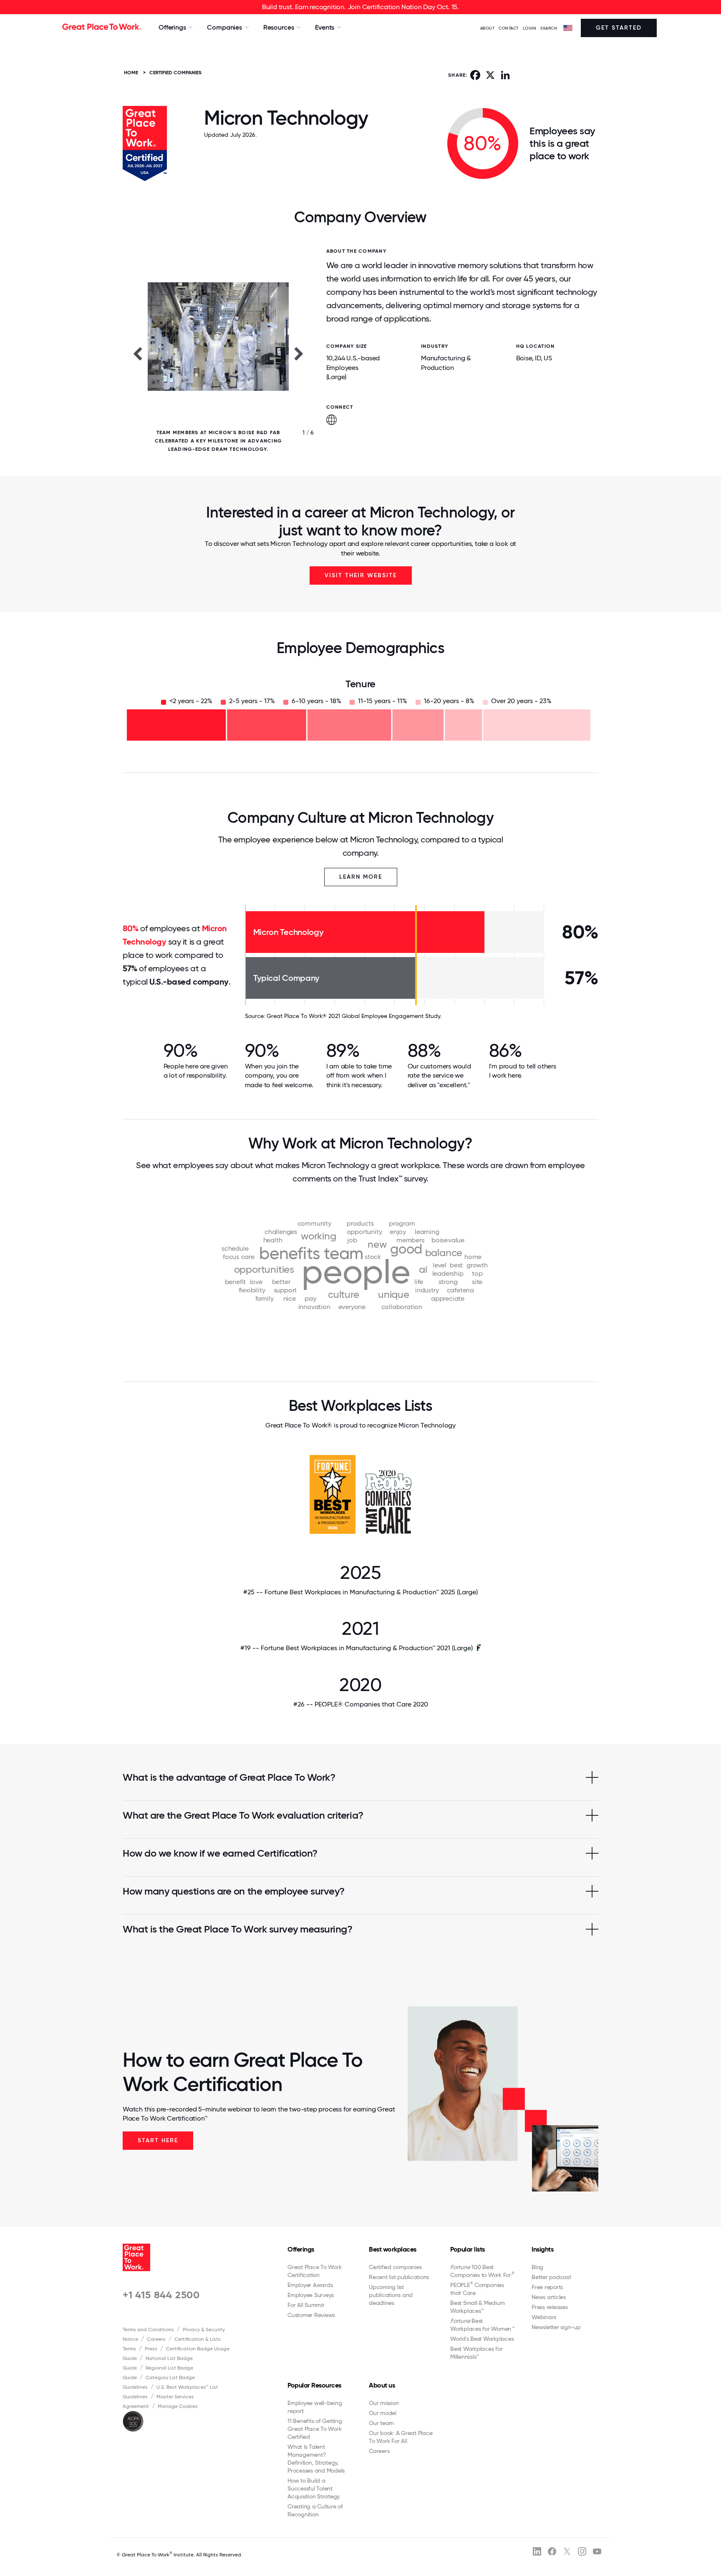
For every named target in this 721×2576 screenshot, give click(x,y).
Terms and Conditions (148, 2330)
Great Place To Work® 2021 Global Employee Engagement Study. (354, 1016)
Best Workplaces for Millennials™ (476, 2353)
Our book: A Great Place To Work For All (401, 2437)
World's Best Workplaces (482, 2339)
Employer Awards (310, 2285)
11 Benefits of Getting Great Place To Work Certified (315, 2429)
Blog (537, 2267)
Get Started (619, 28)
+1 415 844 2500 (161, 2295)
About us (382, 2385)
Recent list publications (399, 2277)
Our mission (384, 2403)
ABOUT (488, 28)
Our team (381, 2423)
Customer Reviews (311, 2315)
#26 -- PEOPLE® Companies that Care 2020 (361, 1704)
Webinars (544, 2317)
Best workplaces (393, 2249)
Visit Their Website (361, 575)
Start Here (158, 2140)
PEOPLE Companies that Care (477, 2289)
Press (151, 2349)
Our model (383, 2413)
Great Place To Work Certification (314, 2271)
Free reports (547, 2287)
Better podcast (551, 2277)
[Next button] (299, 353)
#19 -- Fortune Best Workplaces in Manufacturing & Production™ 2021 (357, 1648)
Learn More (361, 877)
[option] (218, 353)
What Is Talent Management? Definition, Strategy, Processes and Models (316, 2459)
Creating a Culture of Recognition (315, 2510)
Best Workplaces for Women (482, 2325)
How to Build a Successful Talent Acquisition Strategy (314, 2488)
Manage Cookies (178, 2406)
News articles (549, 2297)
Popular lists (468, 2249)
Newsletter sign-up (556, 2327)
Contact (509, 28)
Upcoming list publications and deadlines (391, 2295)
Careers (156, 2339)
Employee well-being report (315, 2407)
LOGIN (530, 28)
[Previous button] (137, 353)
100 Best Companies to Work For (482, 2271)
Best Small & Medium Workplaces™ (477, 2307)
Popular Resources (314, 2385)
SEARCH (549, 28)
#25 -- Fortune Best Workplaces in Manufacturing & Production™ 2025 (360, 1592)
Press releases (550, 2307)
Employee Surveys (311, 2295)
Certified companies (395, 2267)
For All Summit (306, 2305)
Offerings (301, 2249)
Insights (542, 2249)
